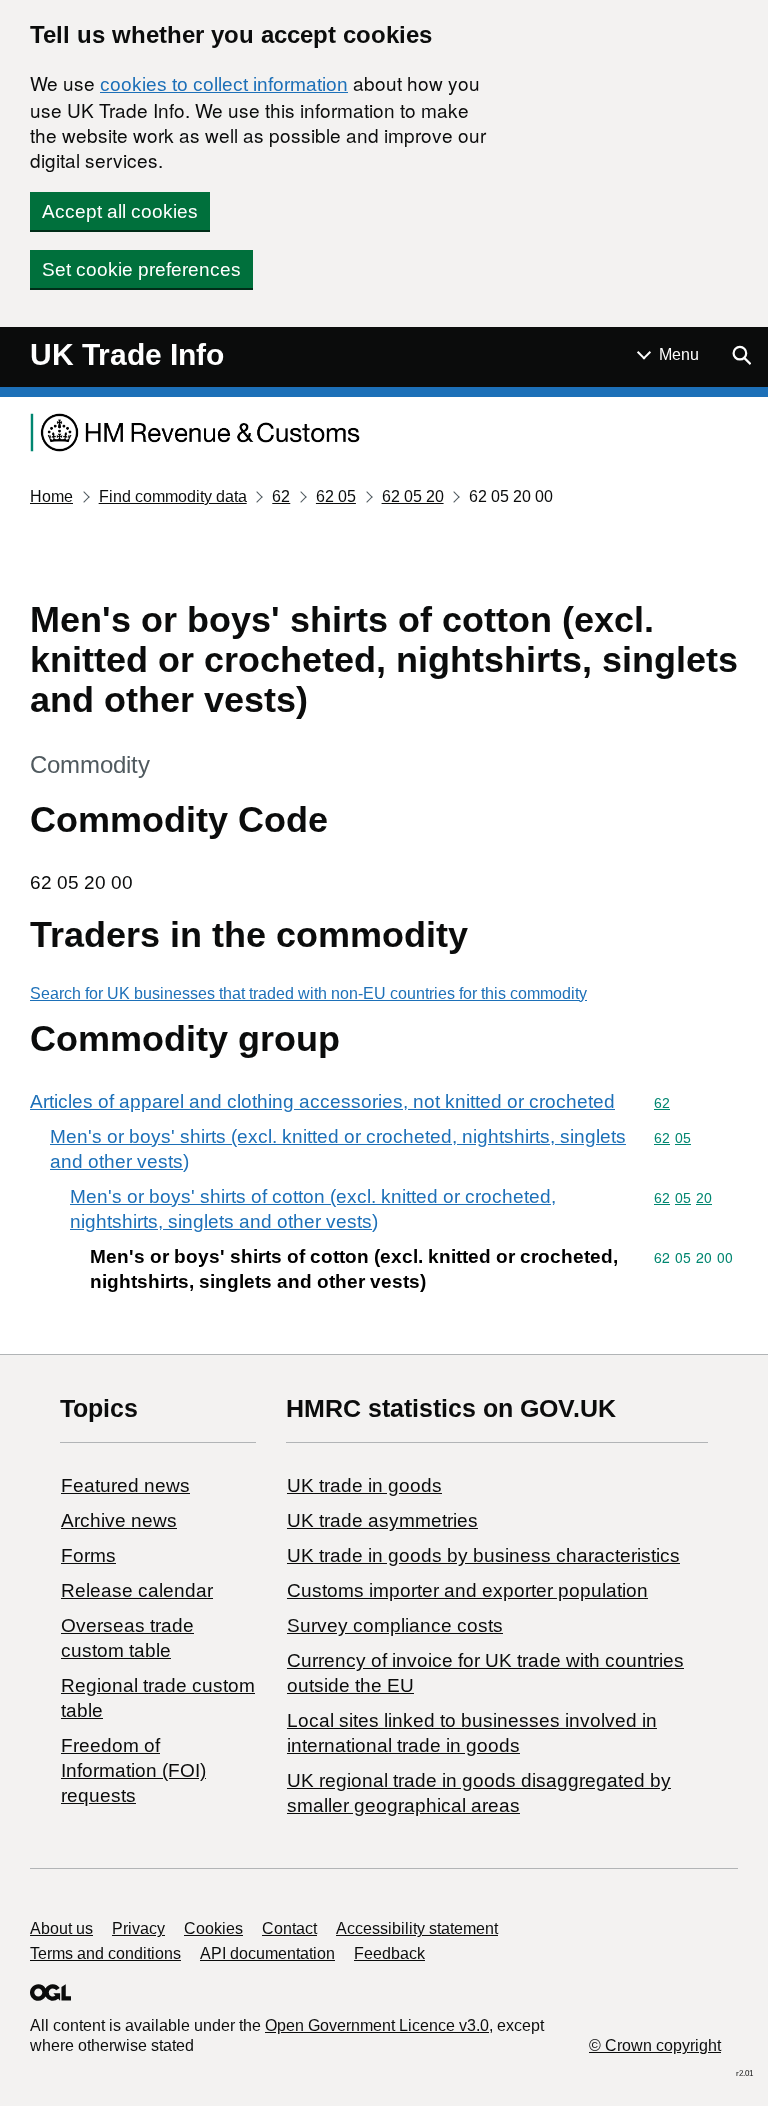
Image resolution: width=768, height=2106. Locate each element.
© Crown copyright (655, 2045)
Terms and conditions (105, 1953)
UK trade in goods (364, 1485)
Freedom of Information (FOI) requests (133, 1770)
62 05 (336, 496)
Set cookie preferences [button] (141, 269)
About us (61, 1928)
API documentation (267, 1953)
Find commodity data (173, 496)
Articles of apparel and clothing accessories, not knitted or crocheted (322, 1101)
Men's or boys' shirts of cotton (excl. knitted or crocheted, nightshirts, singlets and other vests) (313, 1209)
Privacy (138, 1928)
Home (51, 496)
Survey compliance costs (395, 1625)
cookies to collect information (224, 84)
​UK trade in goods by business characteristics (483, 1555)
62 (281, 496)
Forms (88, 1555)
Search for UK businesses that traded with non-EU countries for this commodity (308, 993)
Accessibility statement (417, 1928)
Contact (289, 1928)
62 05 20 (413, 496)
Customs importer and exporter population (467, 1590)
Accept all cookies (120, 211)
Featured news (125, 1485)
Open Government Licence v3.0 (377, 2025)
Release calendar (137, 1590)
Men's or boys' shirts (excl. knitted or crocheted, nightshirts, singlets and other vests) (338, 1149)
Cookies (213, 1928)
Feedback (389, 1953)
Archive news (119, 1520)
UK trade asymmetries (382, 1520)
